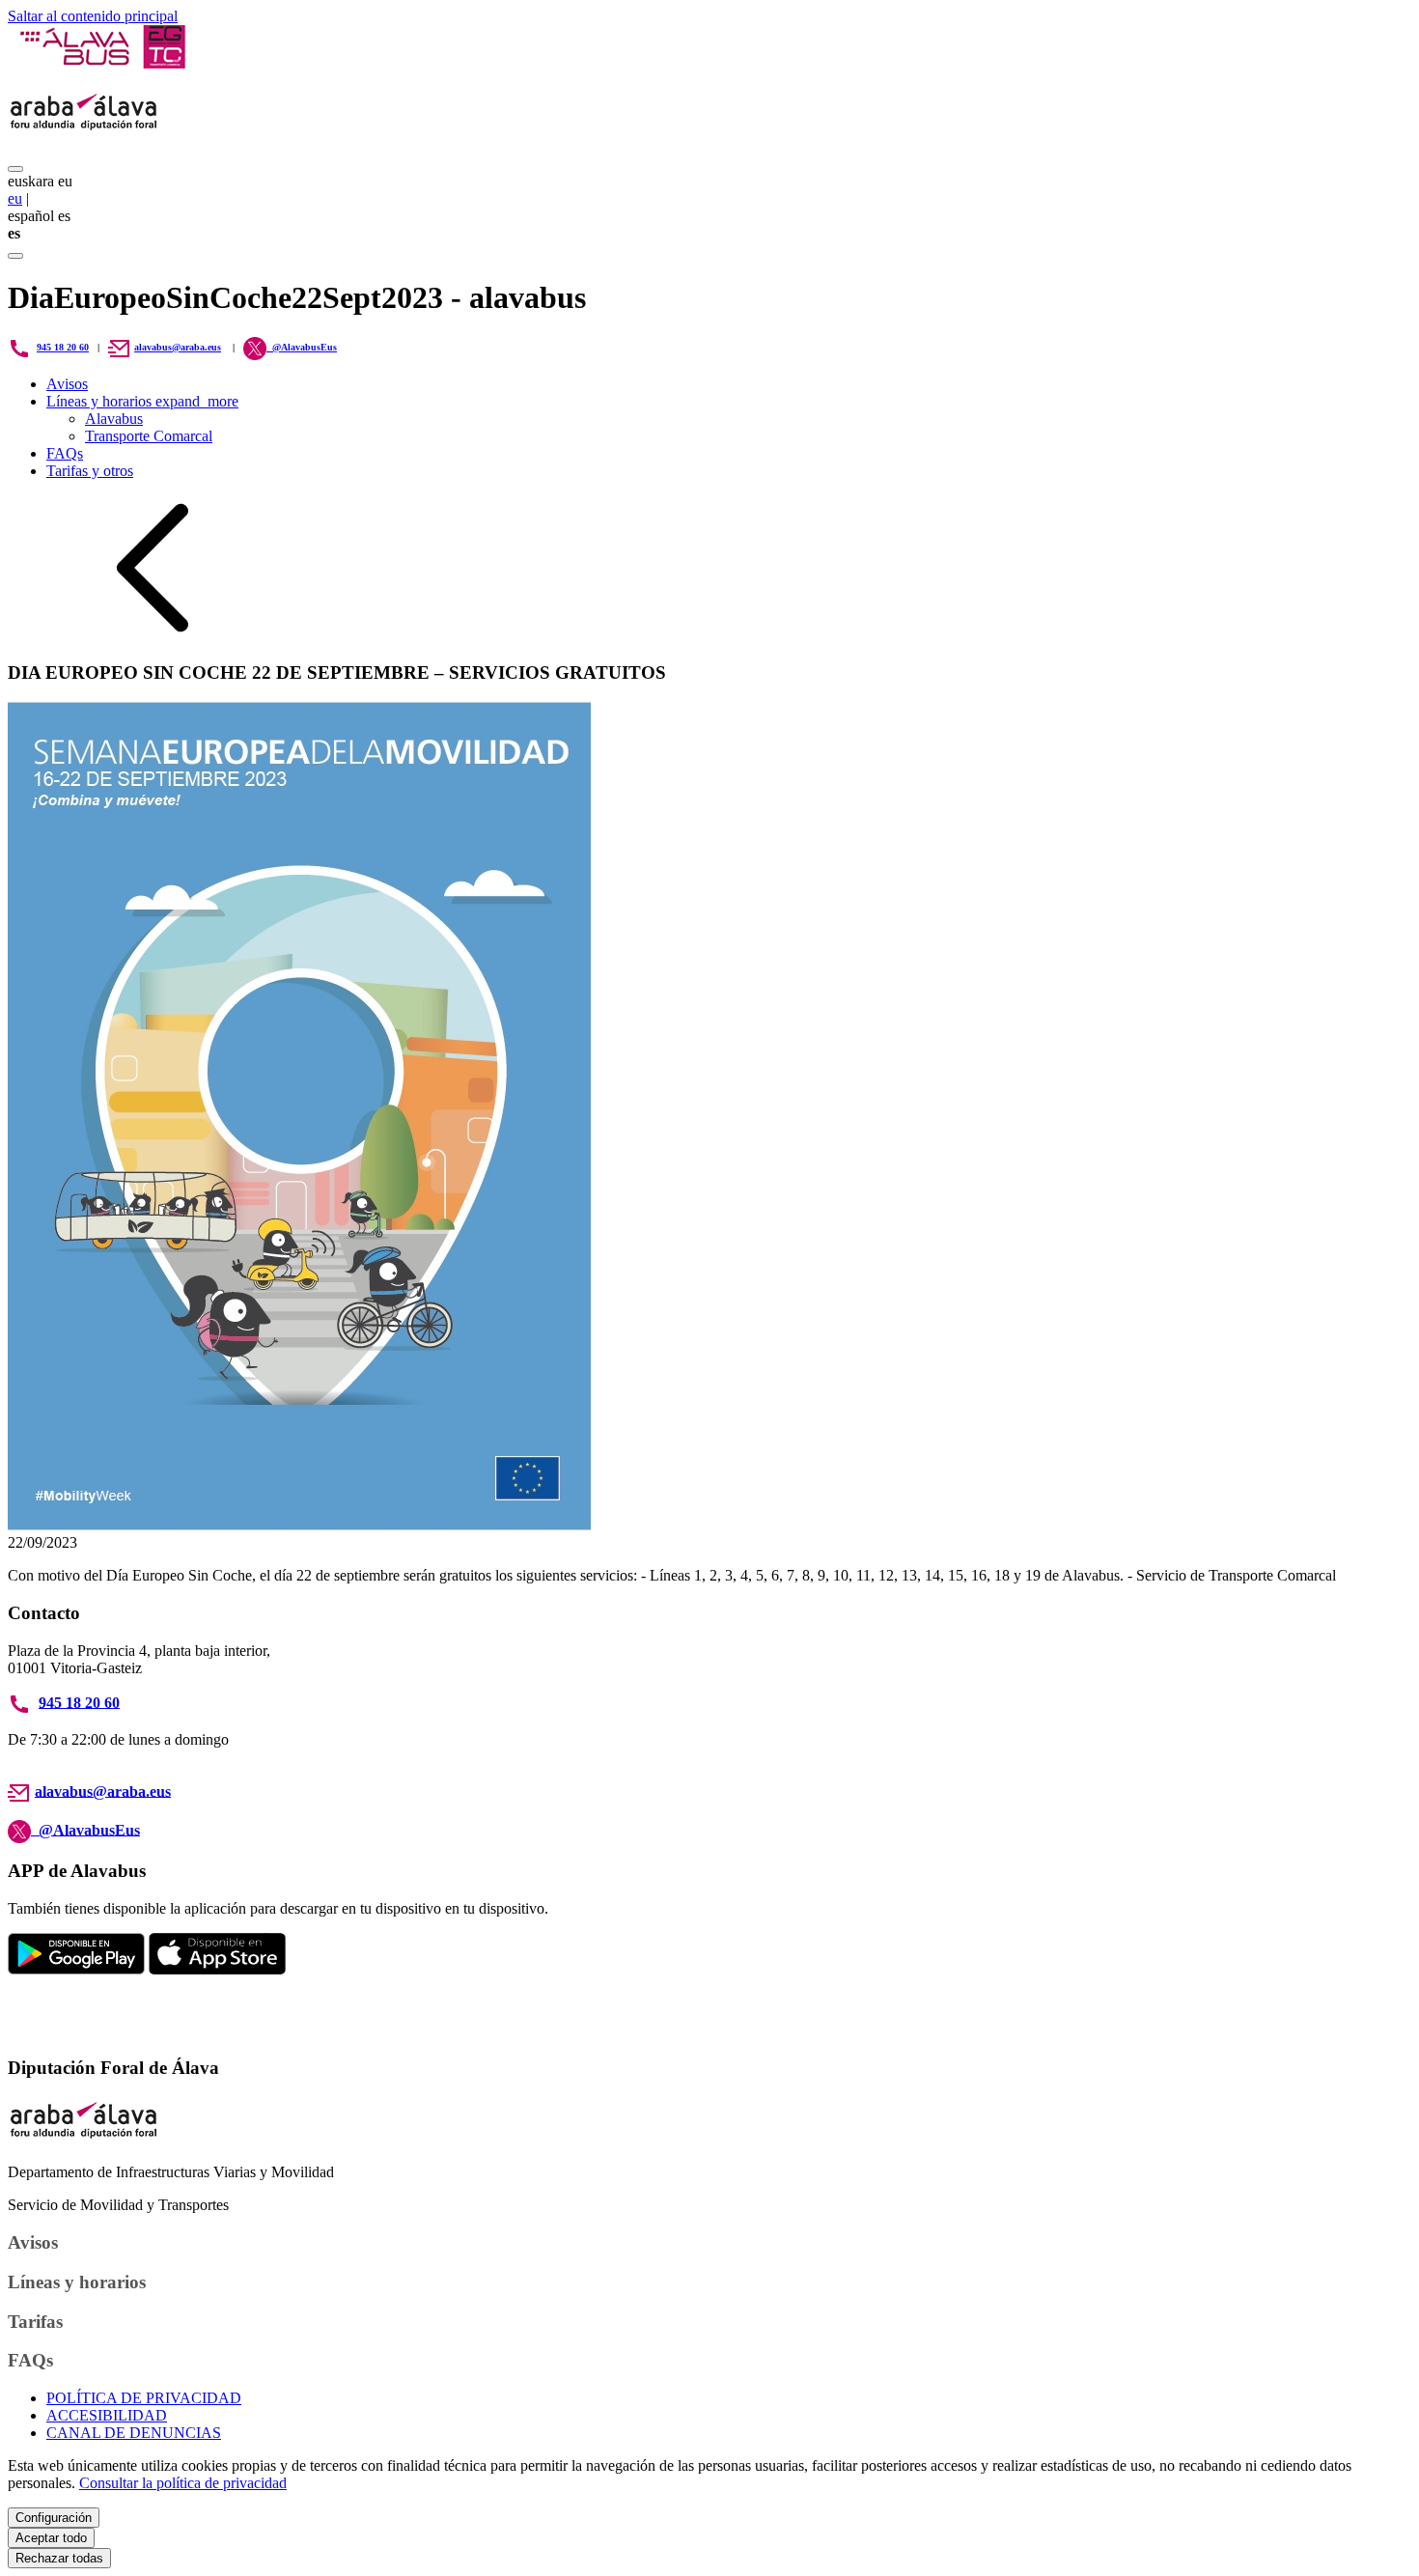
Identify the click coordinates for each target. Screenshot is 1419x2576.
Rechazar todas (59, 2558)
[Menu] (15, 169)
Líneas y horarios (142, 401)
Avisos (67, 384)
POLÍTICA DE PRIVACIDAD (144, 2398)
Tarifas (35, 2322)
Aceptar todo (51, 2538)
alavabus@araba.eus (178, 347)
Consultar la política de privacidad (183, 2483)
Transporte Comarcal (149, 436)
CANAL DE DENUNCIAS (134, 2433)
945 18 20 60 (63, 347)
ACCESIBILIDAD (107, 2415)
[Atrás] (153, 635)
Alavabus (114, 419)
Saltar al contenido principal (93, 16)
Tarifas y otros (90, 471)
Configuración (54, 2518)
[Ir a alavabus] (102, 63)
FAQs (65, 453)
